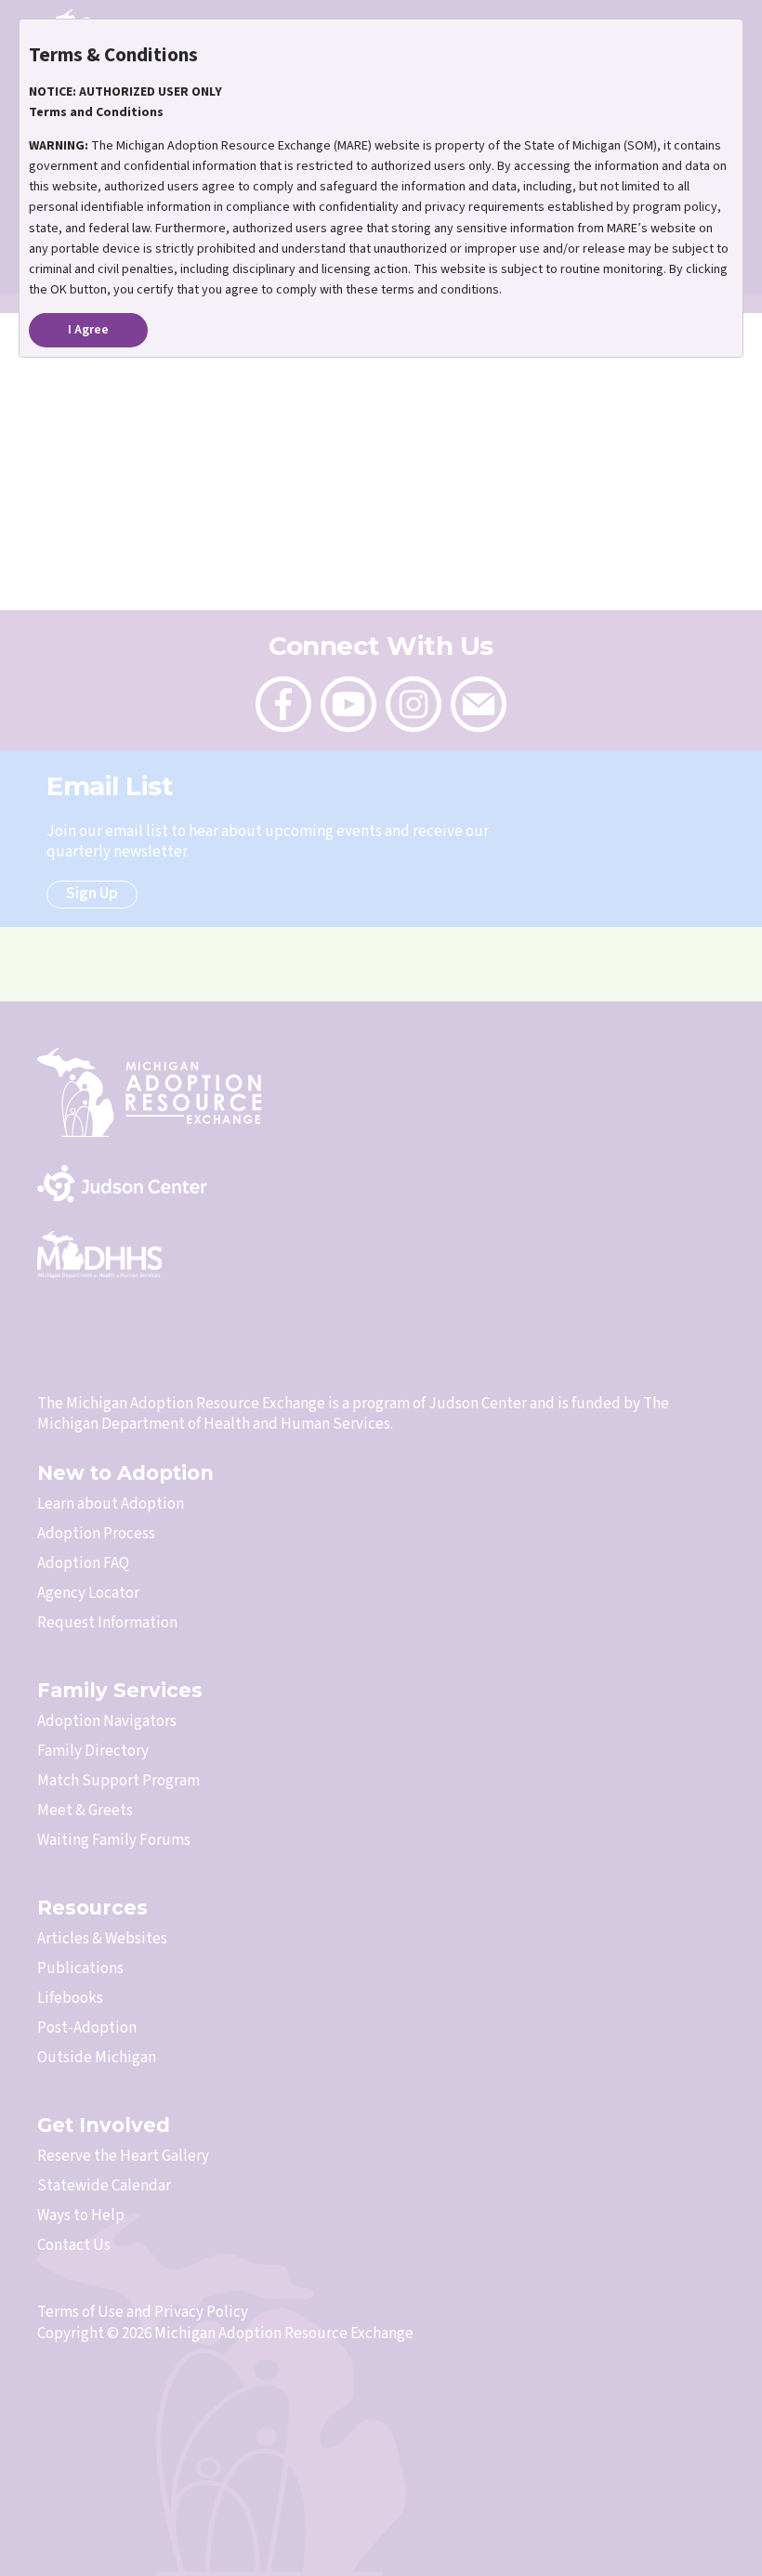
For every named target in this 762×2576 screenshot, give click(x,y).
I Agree (88, 330)
